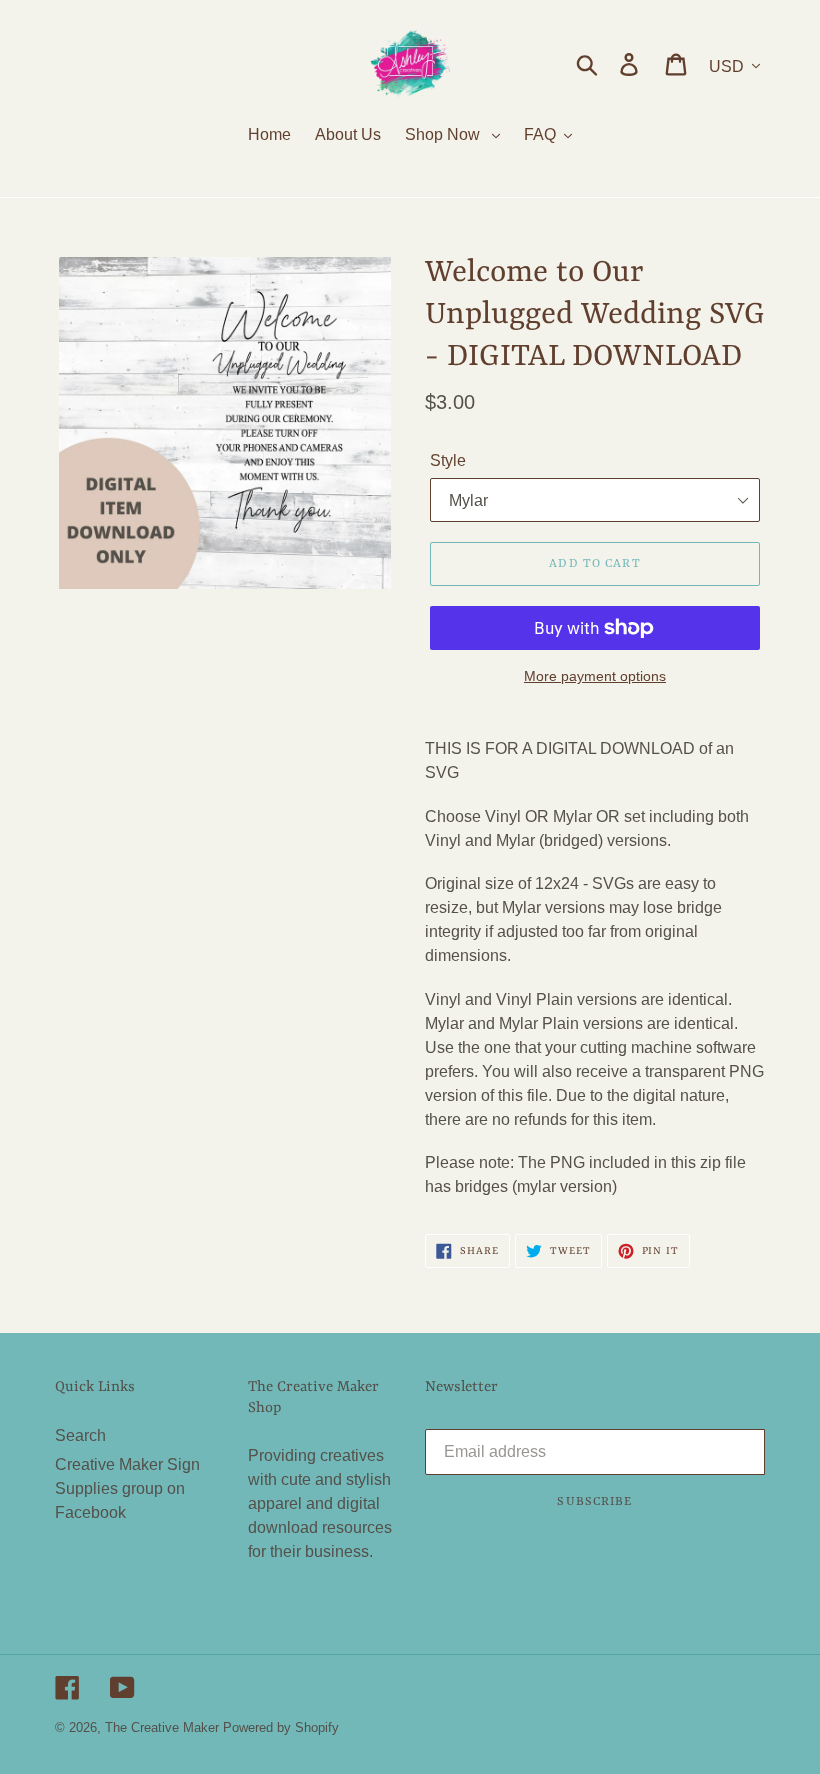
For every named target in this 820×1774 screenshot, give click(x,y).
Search (80, 1435)
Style (448, 460)
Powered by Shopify (281, 1727)
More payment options (595, 676)
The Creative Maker (162, 1727)
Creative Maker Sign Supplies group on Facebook (127, 1488)
